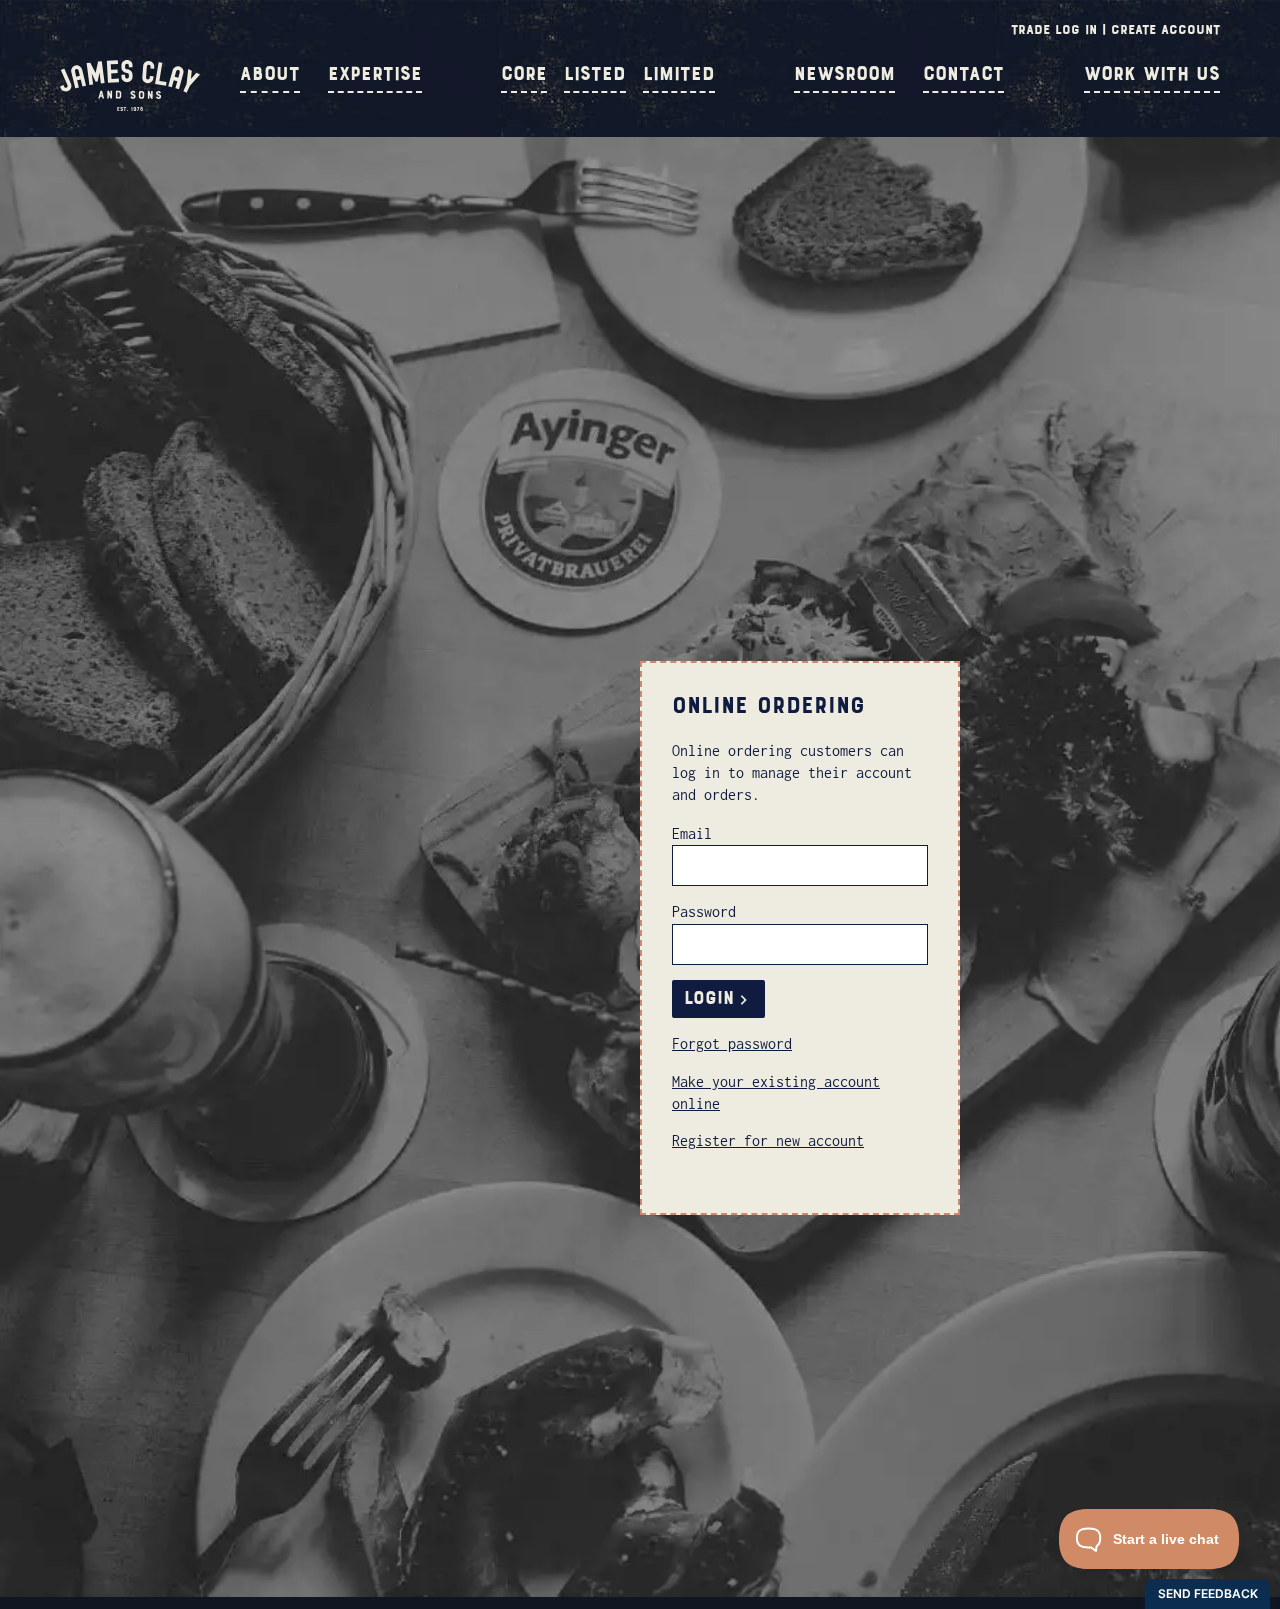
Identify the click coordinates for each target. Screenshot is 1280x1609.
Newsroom (844, 74)
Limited (679, 74)
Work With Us (1152, 74)
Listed (595, 74)
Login (709, 998)
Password (704, 911)
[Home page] (130, 106)
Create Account (1165, 29)
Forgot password (732, 1043)
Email (692, 833)
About (270, 74)
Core (524, 74)
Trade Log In (1054, 29)
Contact (963, 74)
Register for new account (768, 1140)
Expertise (375, 74)
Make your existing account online (776, 1092)
